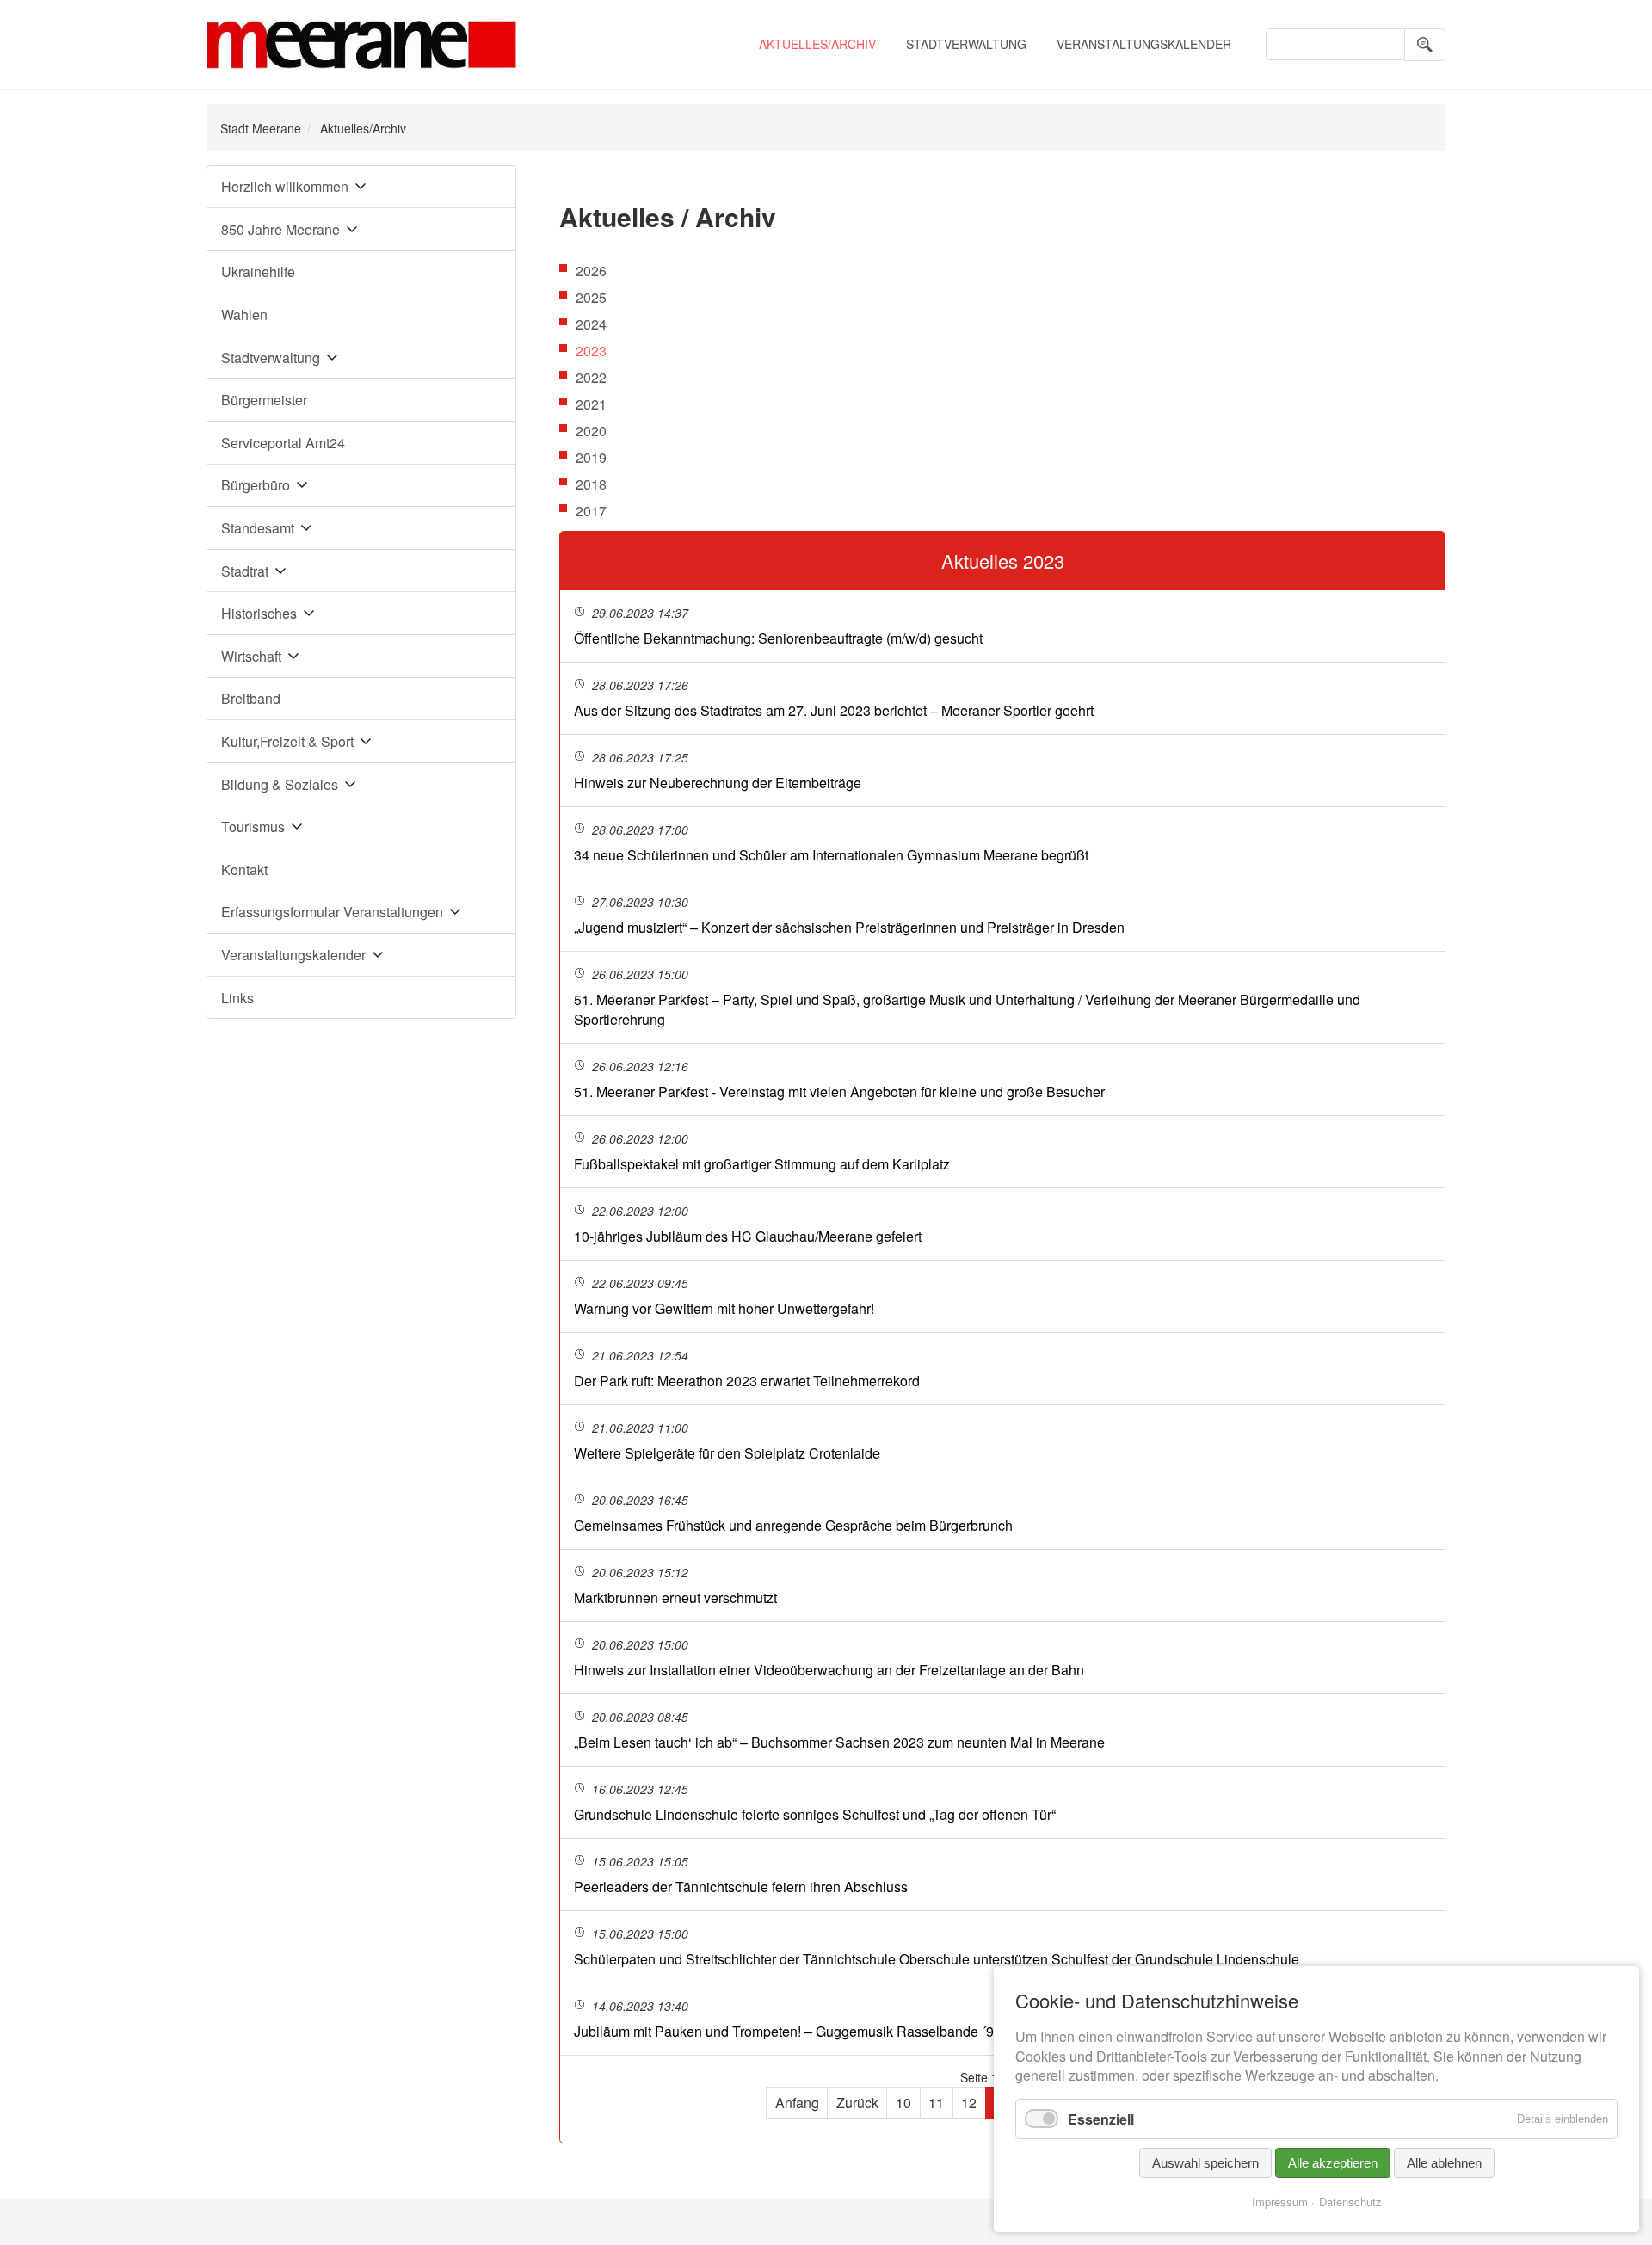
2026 (591, 271)
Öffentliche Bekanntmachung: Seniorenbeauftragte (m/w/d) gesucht (778, 638)
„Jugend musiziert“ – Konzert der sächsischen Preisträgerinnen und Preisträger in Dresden (849, 927)
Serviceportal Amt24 (283, 443)
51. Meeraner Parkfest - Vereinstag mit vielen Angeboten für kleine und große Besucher (839, 1092)
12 (969, 2103)
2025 (591, 297)
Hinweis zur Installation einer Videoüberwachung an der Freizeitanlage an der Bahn (829, 1670)
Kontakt (244, 870)
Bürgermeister (264, 400)
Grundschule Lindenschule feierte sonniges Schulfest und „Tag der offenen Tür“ (815, 1814)
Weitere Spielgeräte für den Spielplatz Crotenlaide (727, 1453)
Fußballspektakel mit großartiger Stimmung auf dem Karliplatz (762, 1164)
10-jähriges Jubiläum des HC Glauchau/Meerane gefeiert (748, 1236)
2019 (591, 457)
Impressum (1280, 2202)
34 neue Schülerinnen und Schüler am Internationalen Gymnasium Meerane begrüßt (831, 855)
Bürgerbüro (256, 485)
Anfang (797, 2103)
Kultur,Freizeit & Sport (287, 741)
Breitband (251, 698)
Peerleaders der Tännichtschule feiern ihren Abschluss (741, 1887)
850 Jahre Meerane (280, 229)
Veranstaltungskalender (1144, 44)
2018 (591, 484)
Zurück (857, 2103)
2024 (591, 324)
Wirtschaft (251, 656)
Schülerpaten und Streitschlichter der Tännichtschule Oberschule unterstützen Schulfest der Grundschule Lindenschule (937, 1959)
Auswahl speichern (1205, 2163)
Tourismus (253, 826)
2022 (591, 377)
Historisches (259, 613)
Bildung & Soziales (280, 784)
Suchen (1425, 45)
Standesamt (258, 528)
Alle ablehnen (1444, 2163)
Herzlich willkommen (285, 186)
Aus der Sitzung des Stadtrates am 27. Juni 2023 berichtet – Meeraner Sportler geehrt (834, 710)
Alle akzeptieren (1333, 2163)
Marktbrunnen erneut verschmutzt (675, 1597)
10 (903, 2103)
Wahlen (244, 315)
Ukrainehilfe (258, 271)
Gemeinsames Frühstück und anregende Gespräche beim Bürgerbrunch (793, 1525)
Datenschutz (1350, 2202)
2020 (591, 431)
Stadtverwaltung (966, 44)
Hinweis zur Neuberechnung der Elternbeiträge (718, 783)
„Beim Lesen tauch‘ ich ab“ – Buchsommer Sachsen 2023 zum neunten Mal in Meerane (839, 1742)
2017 (591, 511)
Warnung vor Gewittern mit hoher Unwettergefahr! (724, 1308)
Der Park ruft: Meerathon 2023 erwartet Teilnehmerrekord (747, 1381)
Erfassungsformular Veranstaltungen (332, 912)
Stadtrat (245, 571)
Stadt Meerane (261, 128)
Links (237, 998)
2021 (591, 404)
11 (936, 2103)
